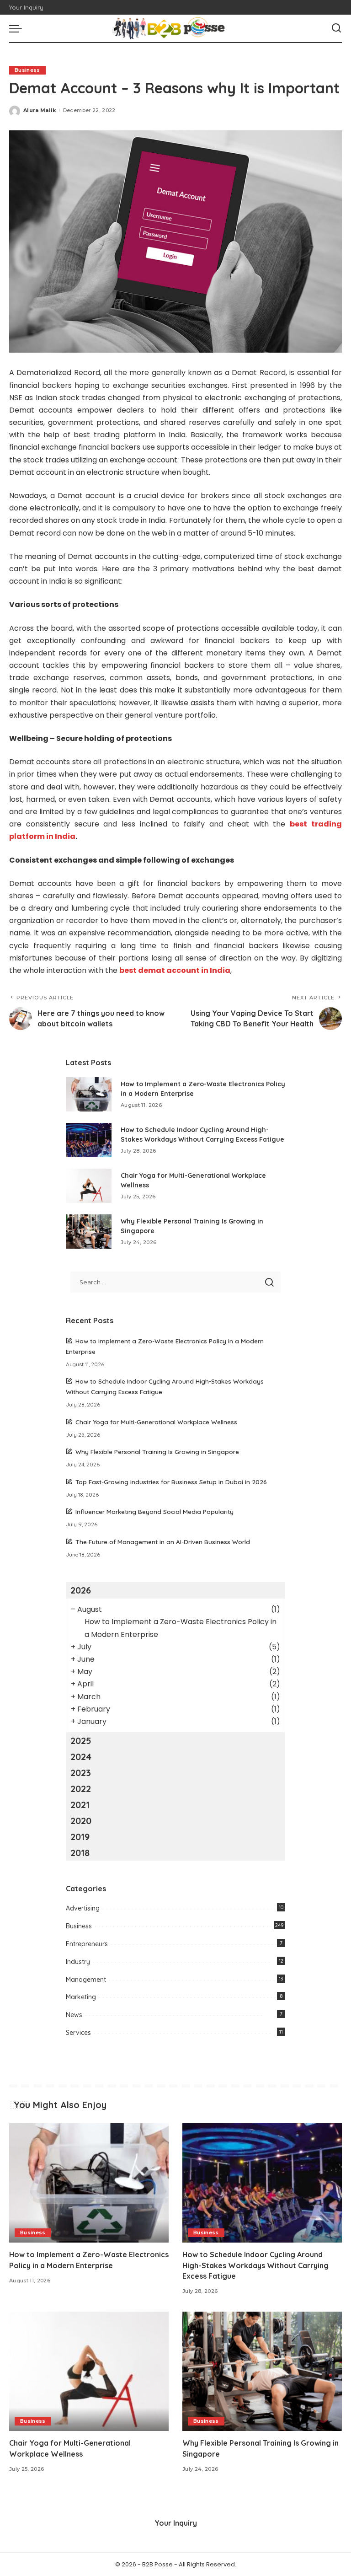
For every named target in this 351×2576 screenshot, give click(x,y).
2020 (81, 1821)
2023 (81, 1773)
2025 (81, 1741)
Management (86, 1980)
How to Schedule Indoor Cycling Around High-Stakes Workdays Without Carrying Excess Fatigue (255, 2265)
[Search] (336, 28)
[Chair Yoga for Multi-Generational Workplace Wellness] (89, 1186)
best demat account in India (175, 970)
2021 (80, 1805)
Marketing (81, 1997)
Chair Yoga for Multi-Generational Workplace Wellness (156, 1422)
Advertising (83, 1908)
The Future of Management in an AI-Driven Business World (163, 1542)
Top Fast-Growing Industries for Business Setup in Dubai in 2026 (171, 1482)
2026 (81, 1590)
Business (27, 70)
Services (78, 2033)
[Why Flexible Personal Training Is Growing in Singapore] (89, 1232)
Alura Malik (40, 110)
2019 (80, 1837)
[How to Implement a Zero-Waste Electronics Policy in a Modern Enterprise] (89, 1094)
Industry (78, 1962)
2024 (81, 1757)
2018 (80, 1853)
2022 (81, 1789)
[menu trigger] (18, 28)
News (74, 2015)
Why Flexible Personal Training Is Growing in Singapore (157, 1452)
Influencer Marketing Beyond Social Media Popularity (154, 1511)
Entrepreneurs (87, 1944)
